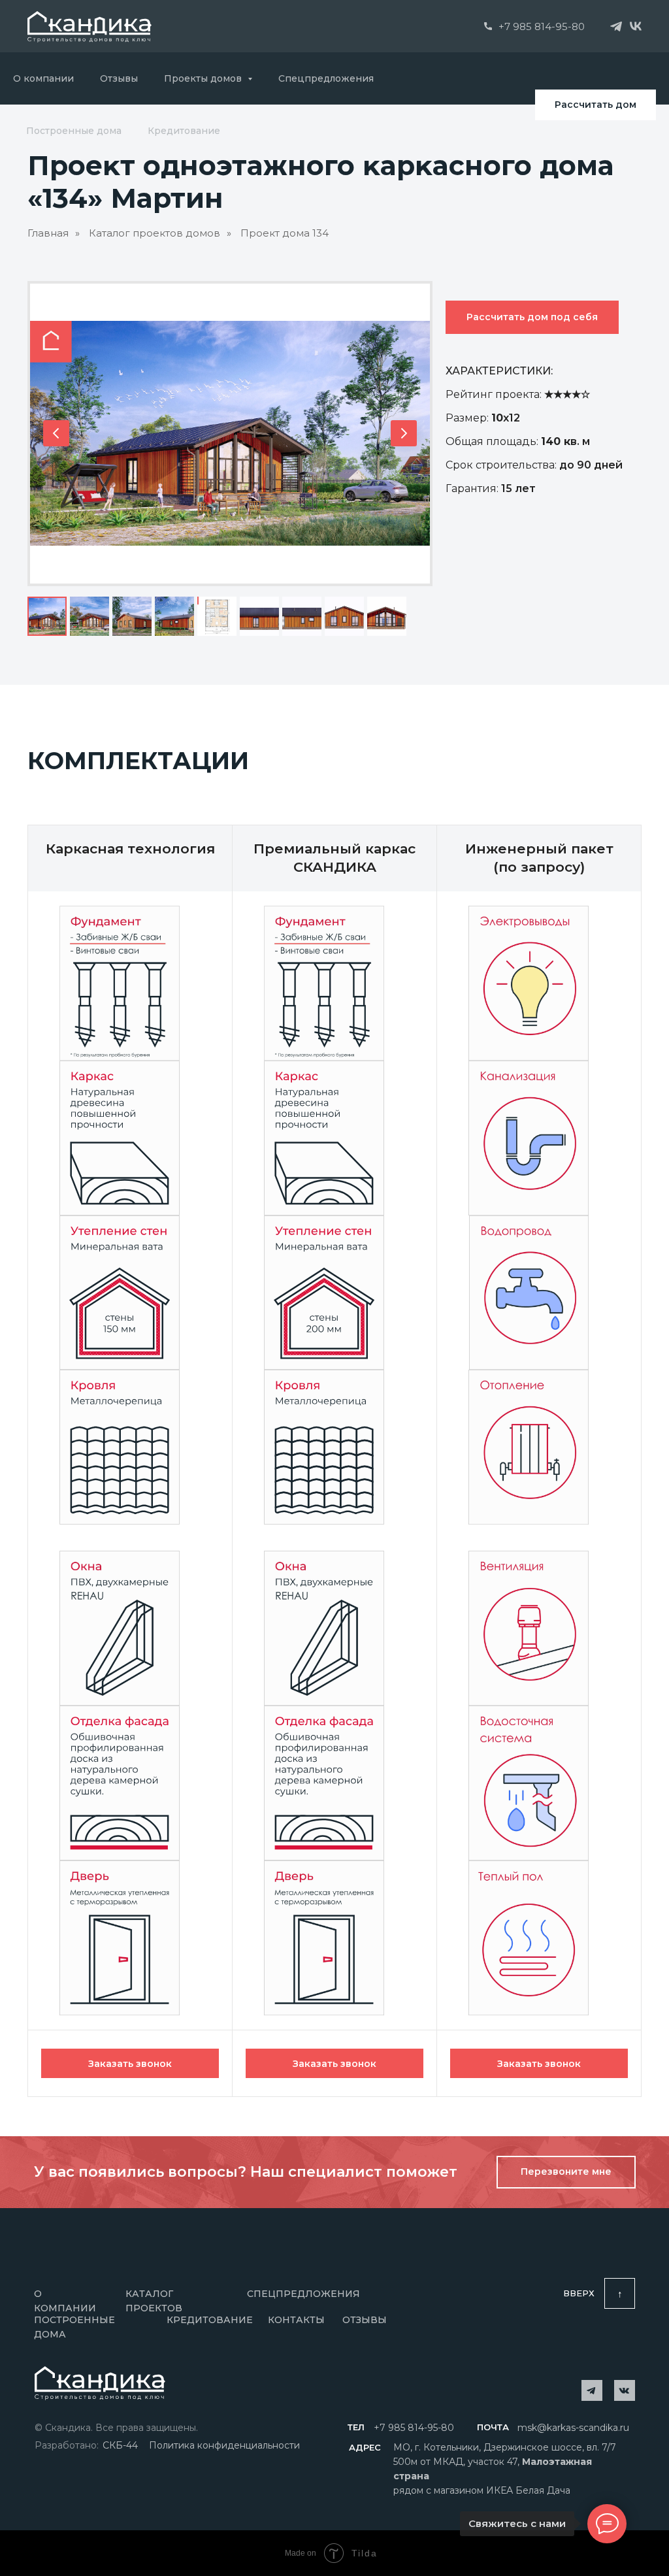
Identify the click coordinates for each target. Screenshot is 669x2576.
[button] (130, 2063)
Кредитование (184, 131)
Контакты (296, 2320)
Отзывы (119, 78)
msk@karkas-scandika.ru (573, 2428)
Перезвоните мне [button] (566, 2171)
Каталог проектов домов (155, 233)
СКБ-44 (120, 2445)
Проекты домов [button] (204, 78)
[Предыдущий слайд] (56, 433)
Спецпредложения (326, 78)
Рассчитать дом (596, 105)
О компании (43, 78)
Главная (48, 233)
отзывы (365, 2320)
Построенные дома (74, 131)
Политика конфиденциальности (224, 2445)
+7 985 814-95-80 (542, 26)
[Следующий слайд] (404, 433)
